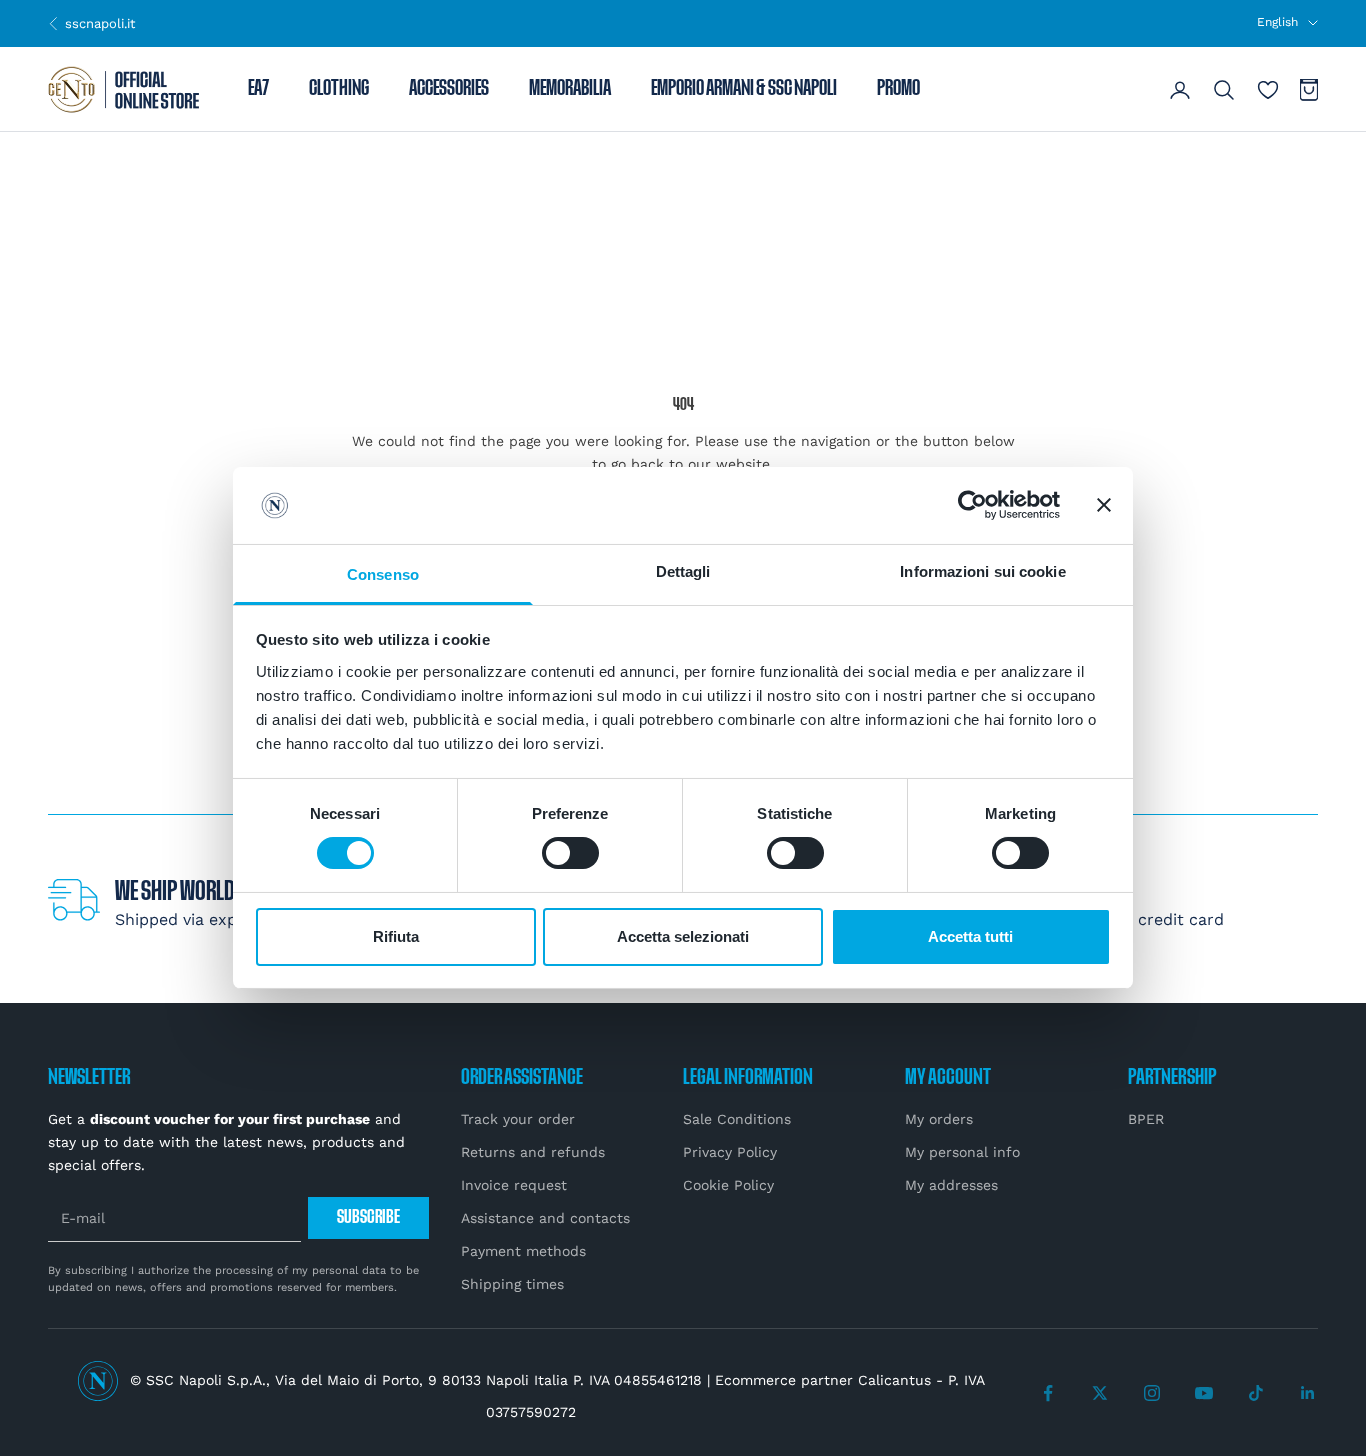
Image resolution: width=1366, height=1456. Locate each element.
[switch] (570, 853)
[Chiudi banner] (1104, 505)
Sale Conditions (737, 1119)
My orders (939, 1119)
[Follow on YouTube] (1204, 1393)
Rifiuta (396, 936)
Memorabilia (570, 90)
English (1277, 22)
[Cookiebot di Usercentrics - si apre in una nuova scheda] (972, 505)
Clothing (339, 90)
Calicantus (894, 1380)
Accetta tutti (970, 936)
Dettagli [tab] (683, 571)
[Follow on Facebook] (1048, 1393)
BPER (1146, 1119)
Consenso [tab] (383, 574)
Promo (898, 90)
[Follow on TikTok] (1256, 1393)
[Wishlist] (1268, 90)
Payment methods (523, 1251)
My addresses (951, 1185)
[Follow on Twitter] (1100, 1393)
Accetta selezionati (683, 936)
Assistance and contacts (545, 1218)
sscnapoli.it (91, 23)
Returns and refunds (533, 1152)
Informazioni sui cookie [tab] (982, 571)
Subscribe (368, 1217)
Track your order (518, 1119)
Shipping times (512, 1284)
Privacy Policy (730, 1152)
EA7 (258, 90)
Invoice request (514, 1185)
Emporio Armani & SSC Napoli (744, 90)
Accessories (449, 90)
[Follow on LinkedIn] (1308, 1393)
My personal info (962, 1152)
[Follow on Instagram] (1152, 1393)
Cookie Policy (728, 1185)
